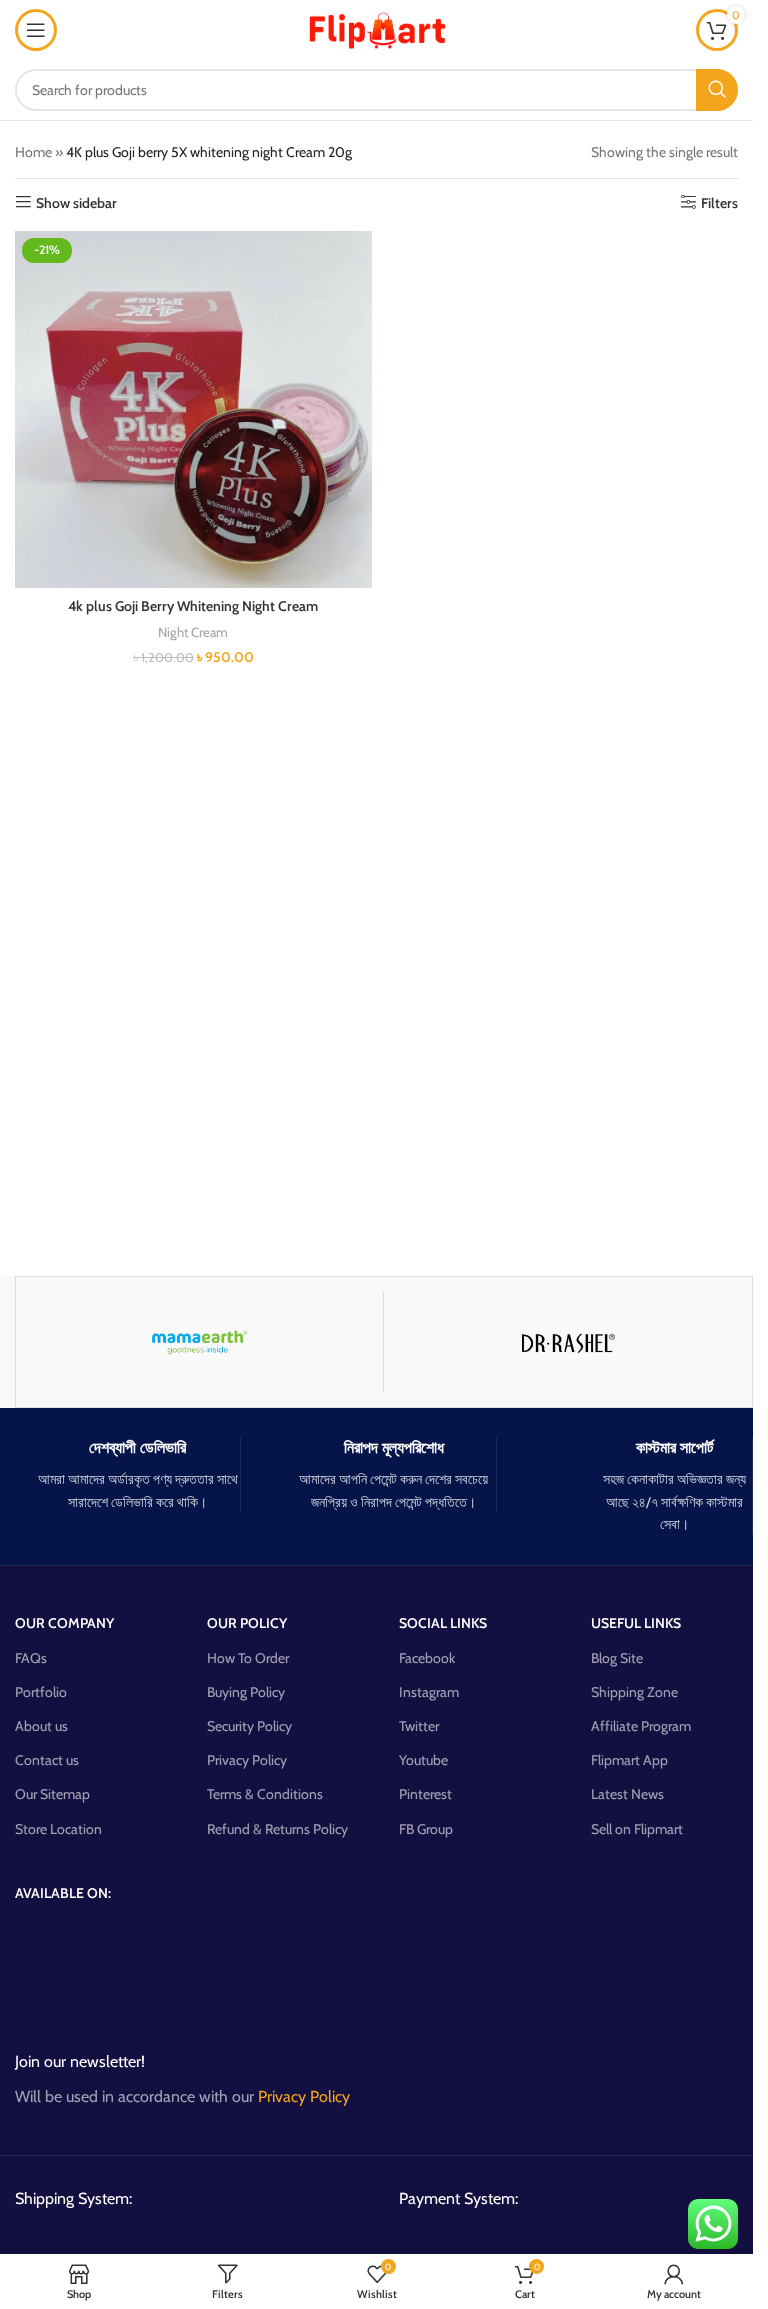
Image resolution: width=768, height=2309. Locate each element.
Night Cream (193, 632)
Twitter (419, 1726)
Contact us (47, 1760)
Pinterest (425, 1794)
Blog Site (617, 1658)
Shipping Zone (634, 1692)
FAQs (31, 1658)
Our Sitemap (52, 1794)
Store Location (58, 1829)
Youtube (423, 1760)
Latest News (627, 1794)
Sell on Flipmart (637, 1829)
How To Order (248, 1658)
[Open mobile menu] (36, 30)
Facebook (427, 1658)
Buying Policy (246, 1692)
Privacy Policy (247, 1760)
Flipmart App (629, 1760)
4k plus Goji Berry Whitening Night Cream (193, 606)
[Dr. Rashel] (567, 1342)
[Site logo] (377, 28)
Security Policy (249, 1726)
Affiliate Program (641, 1726)
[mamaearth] (199, 1342)
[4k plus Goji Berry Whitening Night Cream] (193, 409)
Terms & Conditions (265, 1794)
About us (41, 1726)
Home (33, 152)
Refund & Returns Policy (277, 1829)
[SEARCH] (717, 90)
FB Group (426, 1829)
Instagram (429, 1692)
